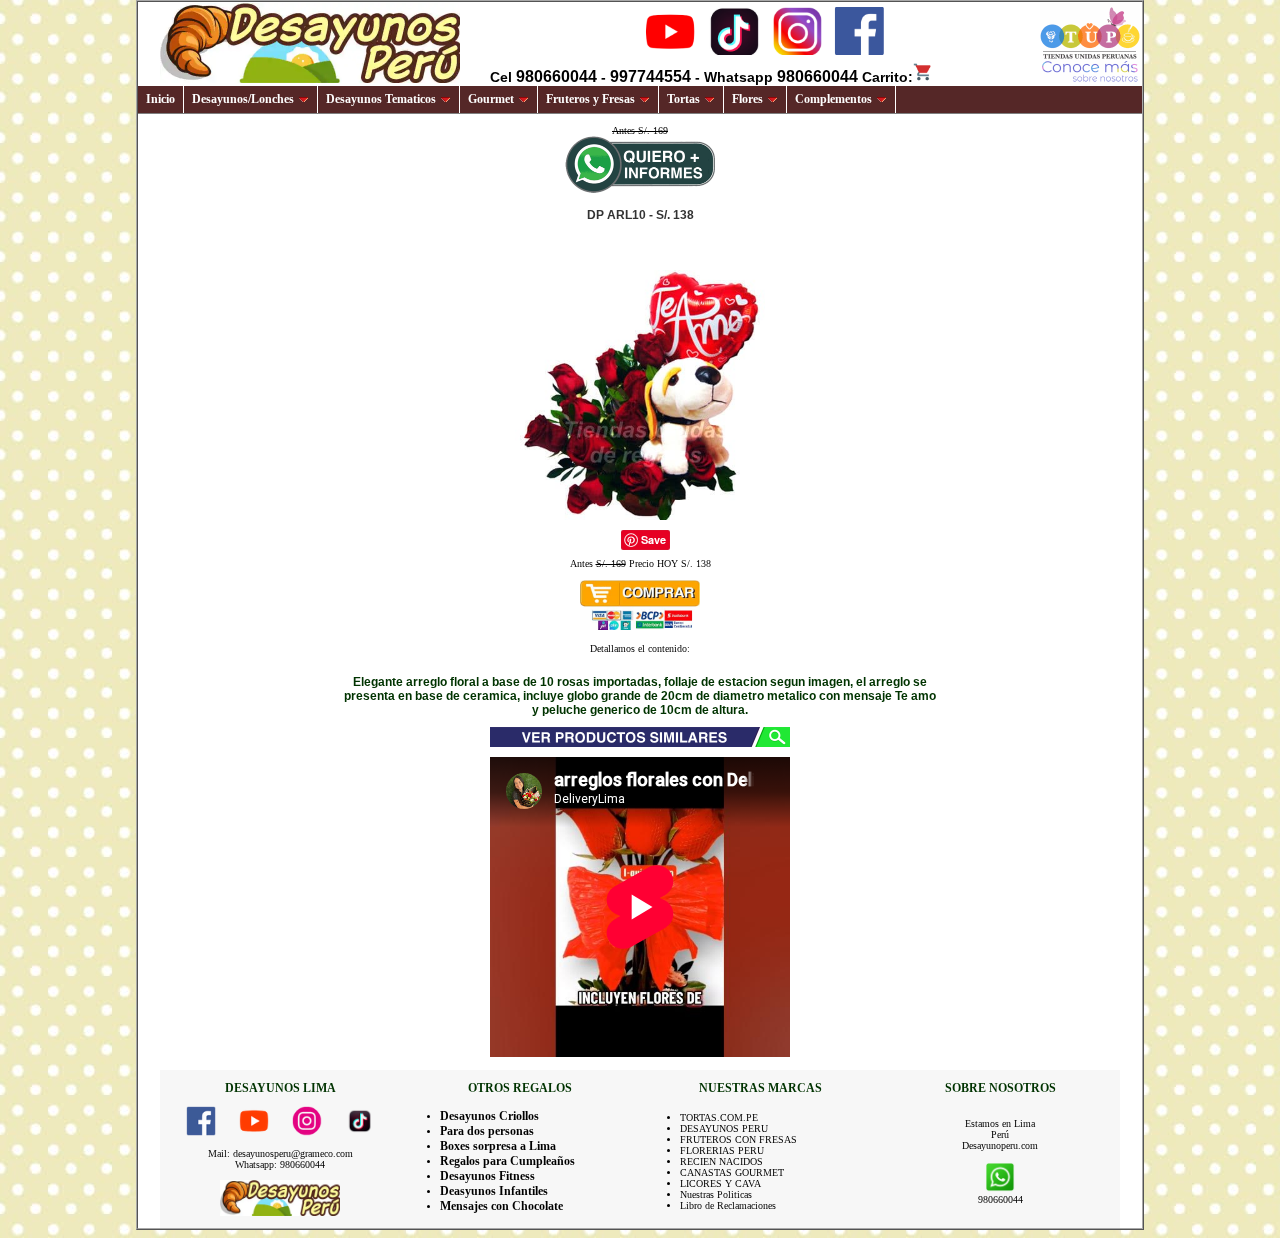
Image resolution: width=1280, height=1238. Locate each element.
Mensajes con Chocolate (501, 1206)
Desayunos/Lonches (243, 99)
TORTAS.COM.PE (719, 1117)
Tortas (683, 99)
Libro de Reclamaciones (728, 1205)
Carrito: (887, 77)
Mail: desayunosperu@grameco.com (280, 1153)
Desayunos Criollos (489, 1116)
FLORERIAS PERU (722, 1150)
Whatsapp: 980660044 (280, 1164)
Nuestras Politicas (716, 1194)
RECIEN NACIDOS (721, 1161)
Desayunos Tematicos (381, 99)
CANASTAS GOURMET (732, 1172)
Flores (747, 99)
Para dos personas (487, 1131)
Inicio (160, 99)
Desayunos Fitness (487, 1176)
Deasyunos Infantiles (494, 1191)
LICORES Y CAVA (720, 1183)
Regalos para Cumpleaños (507, 1161)
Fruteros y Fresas (590, 99)
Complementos (833, 99)
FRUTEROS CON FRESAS (738, 1139)
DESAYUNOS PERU (724, 1128)
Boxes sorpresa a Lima (498, 1146)
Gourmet (491, 99)
